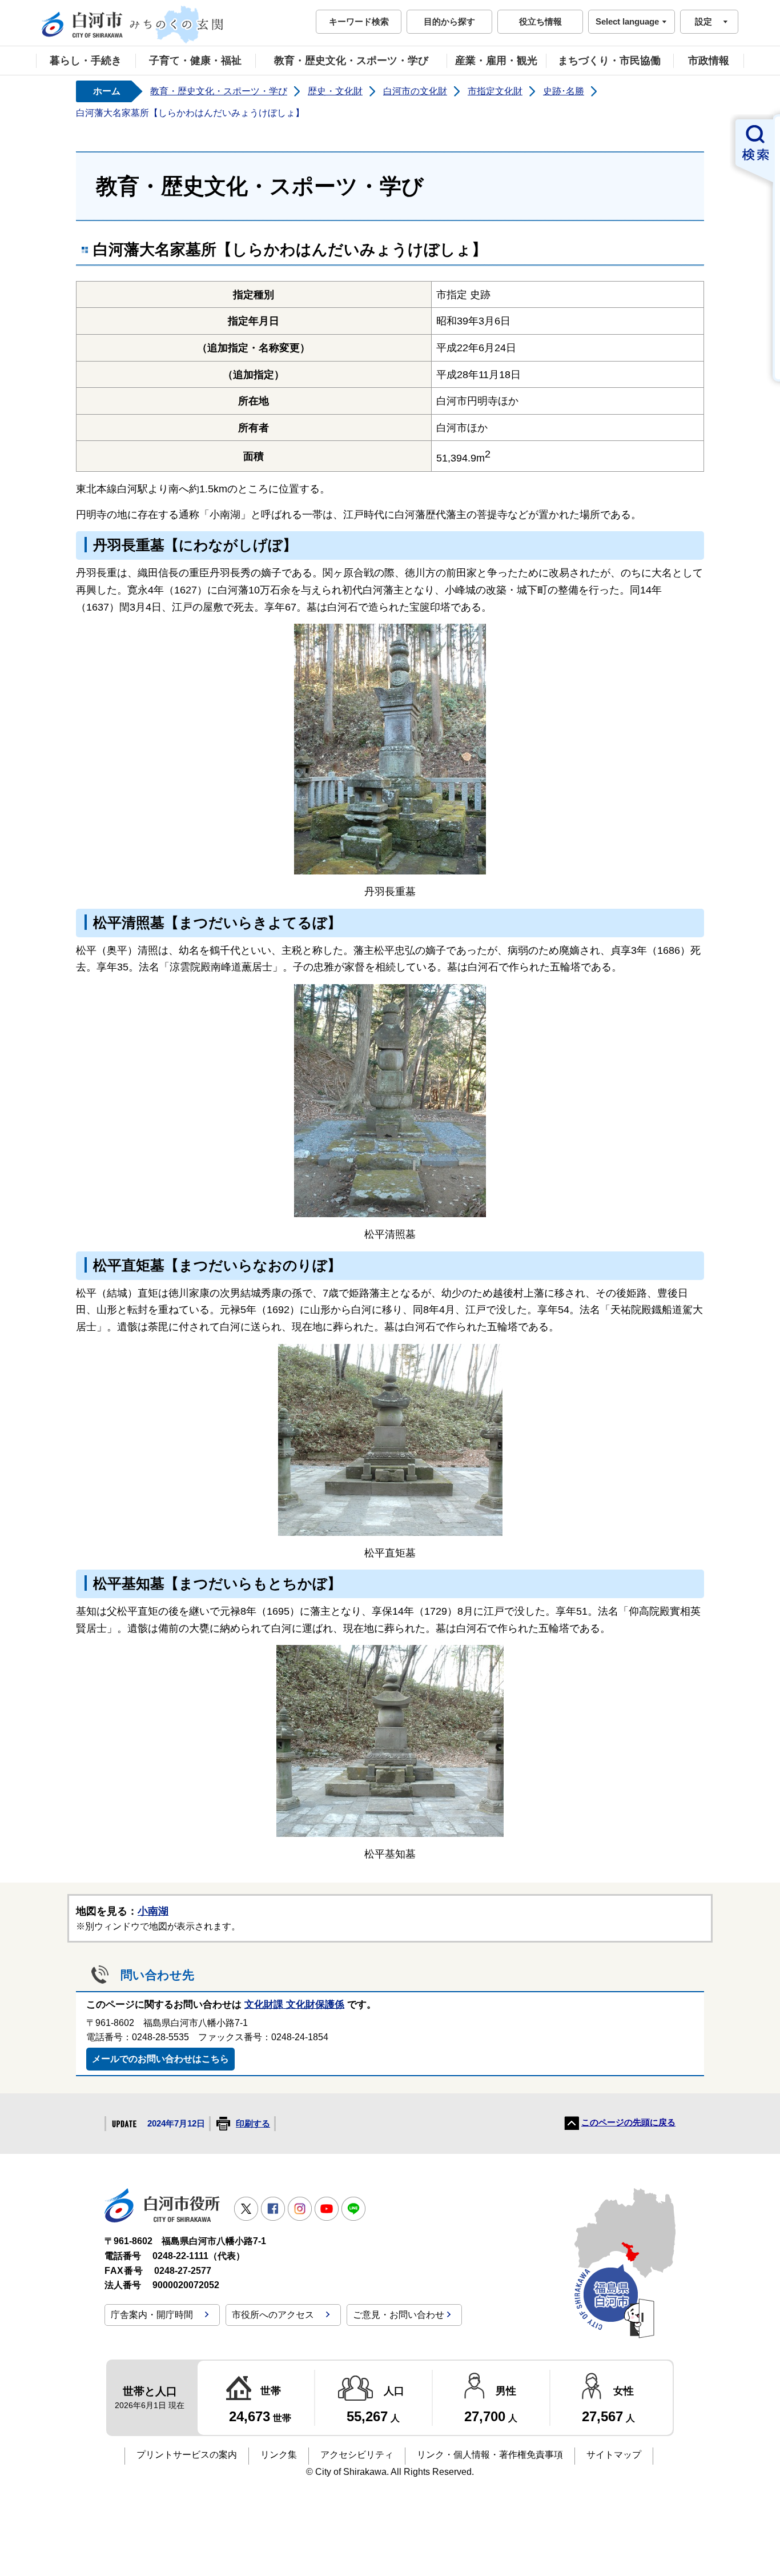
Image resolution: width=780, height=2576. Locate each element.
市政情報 (709, 61)
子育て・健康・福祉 (195, 61)
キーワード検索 (359, 21)
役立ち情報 (540, 21)
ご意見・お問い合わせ (399, 2315)
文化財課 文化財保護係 (294, 2005)
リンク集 (279, 2455)
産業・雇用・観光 (496, 61)
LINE (353, 2209)
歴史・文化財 (335, 91)
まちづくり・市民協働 (609, 61)
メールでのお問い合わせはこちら (160, 2059)
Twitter (246, 2209)
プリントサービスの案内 (187, 2455)
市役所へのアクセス (273, 2315)
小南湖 (153, 1911)
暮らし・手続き (86, 61)
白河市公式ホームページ (133, 25)
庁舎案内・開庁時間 (152, 2315)
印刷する (253, 2124)
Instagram (300, 2209)
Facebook (273, 2209)
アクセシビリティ (357, 2455)
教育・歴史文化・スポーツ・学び (351, 61)
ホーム (107, 91)
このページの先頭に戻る (628, 2122)
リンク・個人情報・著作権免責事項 (490, 2455)
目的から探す (449, 21)
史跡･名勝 (564, 91)
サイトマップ (614, 2455)
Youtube (327, 2209)
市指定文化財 (495, 91)
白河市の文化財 (415, 91)
